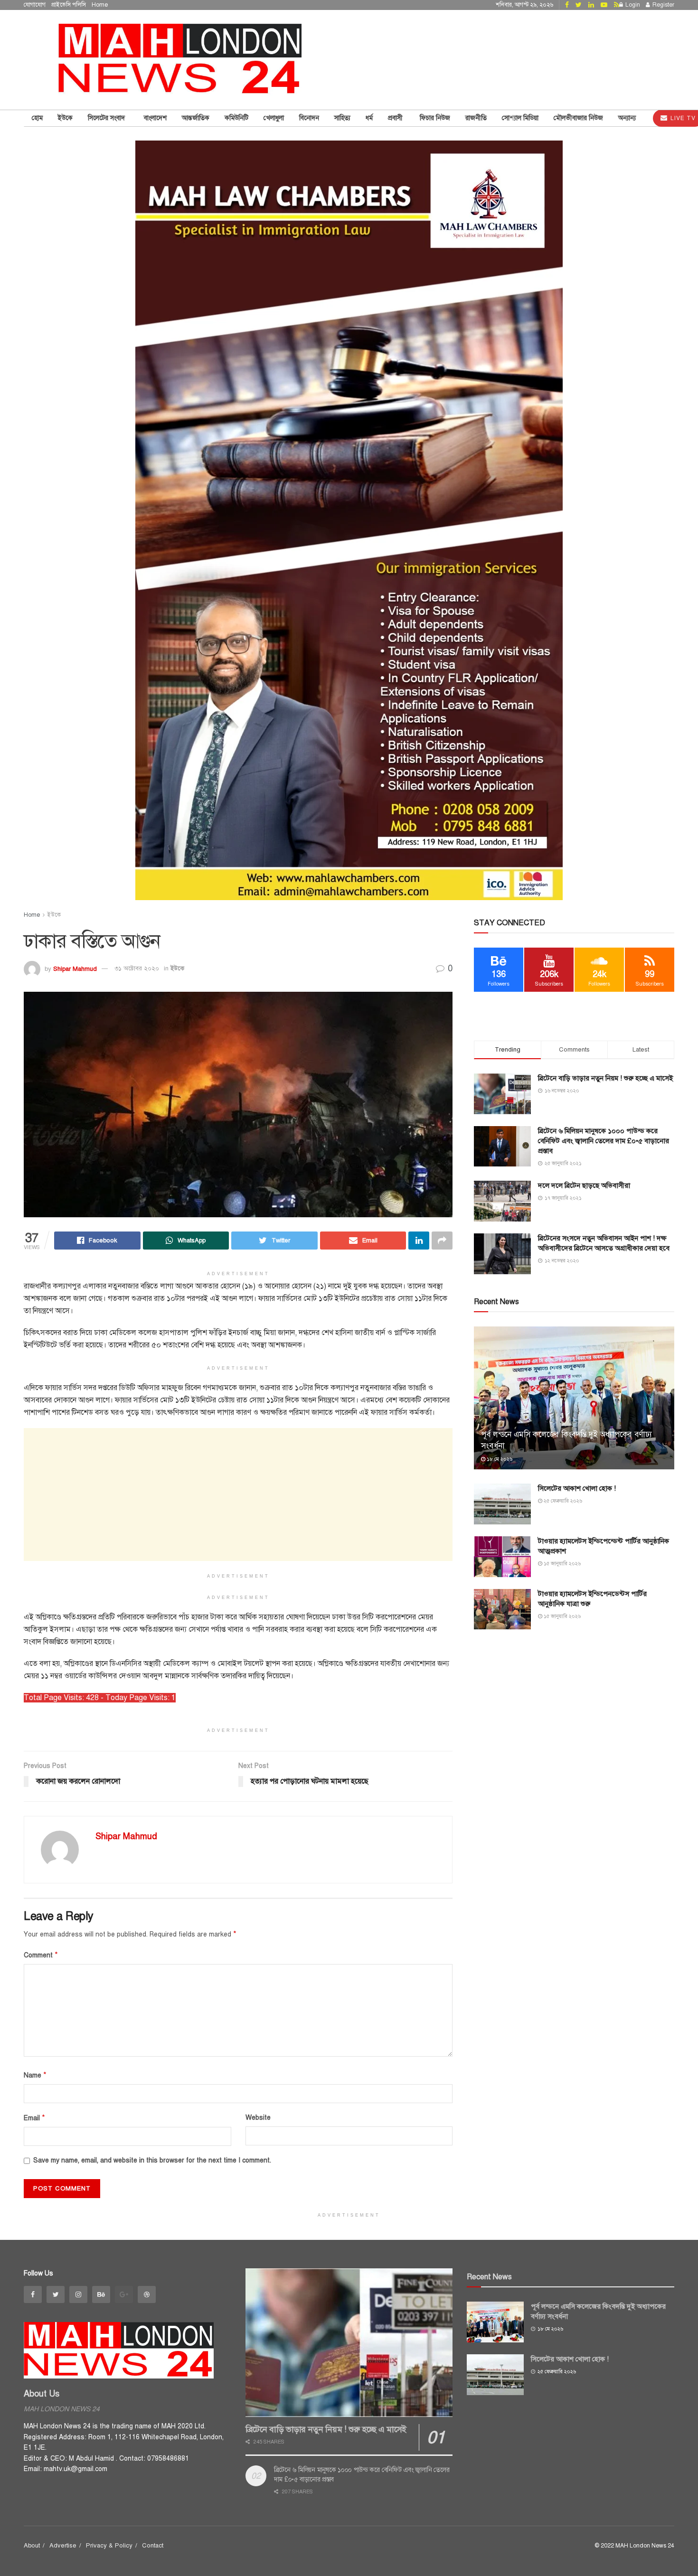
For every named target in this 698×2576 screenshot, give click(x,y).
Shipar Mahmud (75, 968)
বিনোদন (309, 118)
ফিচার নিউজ (435, 118)
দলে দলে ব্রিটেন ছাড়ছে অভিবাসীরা (584, 1185)
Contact (153, 2546)
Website (258, 2118)
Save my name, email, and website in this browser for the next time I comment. (152, 2160)
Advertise (63, 2546)
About (32, 2546)
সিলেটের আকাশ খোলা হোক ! (577, 1488)
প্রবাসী (396, 118)
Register (663, 5)
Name (35, 2075)
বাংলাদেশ (155, 118)
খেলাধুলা (274, 118)
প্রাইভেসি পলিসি (69, 5)
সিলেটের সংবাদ (108, 118)
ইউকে (65, 118)
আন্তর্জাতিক (196, 118)
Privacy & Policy (109, 2546)
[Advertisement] (238, 1495)
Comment (41, 1955)
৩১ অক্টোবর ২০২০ (137, 968)
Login (632, 5)
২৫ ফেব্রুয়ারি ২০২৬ (562, 1501)
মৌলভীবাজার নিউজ (578, 118)
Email (34, 2118)
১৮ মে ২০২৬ (499, 1459)
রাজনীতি (476, 118)
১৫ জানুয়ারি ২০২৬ (561, 1564)
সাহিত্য (342, 118)
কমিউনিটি (236, 118)
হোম (37, 118)
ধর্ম (369, 118)
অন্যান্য (627, 118)
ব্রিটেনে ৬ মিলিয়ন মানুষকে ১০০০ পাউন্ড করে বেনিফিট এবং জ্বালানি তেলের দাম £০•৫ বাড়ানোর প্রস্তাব (604, 1141)
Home (100, 5)
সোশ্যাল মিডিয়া (520, 118)
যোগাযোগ (35, 5)
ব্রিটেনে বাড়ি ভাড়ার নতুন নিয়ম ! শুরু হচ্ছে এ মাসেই (605, 1078)
